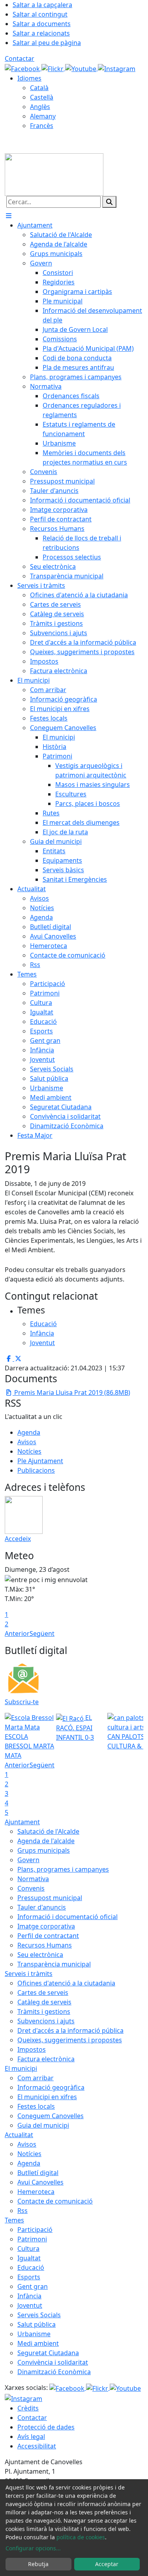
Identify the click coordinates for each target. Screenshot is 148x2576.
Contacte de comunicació (55, 2201)
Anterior (17, 1633)
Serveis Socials (39, 2315)
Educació (31, 2267)
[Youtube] (81, 68)
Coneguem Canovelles (51, 2116)
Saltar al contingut (40, 14)
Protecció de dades (46, 2427)
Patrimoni (32, 2239)
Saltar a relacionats (41, 33)
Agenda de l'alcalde (46, 1841)
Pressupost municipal (50, 1898)
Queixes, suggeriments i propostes (70, 2040)
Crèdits (28, 2408)
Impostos (32, 2049)
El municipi (21, 2068)
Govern (28, 1860)
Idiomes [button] (29, 78)
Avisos (27, 1442)
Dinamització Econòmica (54, 2372)
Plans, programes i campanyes (63, 1869)
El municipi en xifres (47, 2097)
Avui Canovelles (40, 2182)
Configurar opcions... (33, 2548)
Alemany (43, 116)
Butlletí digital (38, 2173)
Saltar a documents (42, 24)
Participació (35, 2230)
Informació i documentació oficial (67, 1917)
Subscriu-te (22, 1702)
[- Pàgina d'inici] (54, 174)
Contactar (20, 58)
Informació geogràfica (51, 2087)
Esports (29, 2277)
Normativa (33, 1879)
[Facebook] (23, 68)
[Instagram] (117, 68)
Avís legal (31, 2437)
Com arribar (36, 2078)
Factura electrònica (46, 2059)
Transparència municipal (54, 1964)
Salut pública (37, 2324)
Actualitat (19, 2135)
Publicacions (36, 1470)
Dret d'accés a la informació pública (70, 2030)
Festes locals (36, 2106)
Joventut (30, 2305)
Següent (42, 1633)
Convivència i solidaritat (53, 2362)
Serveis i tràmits (29, 1974)
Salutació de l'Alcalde (48, 1831)
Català (39, 88)
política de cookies (81, 2537)
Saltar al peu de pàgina (47, 43)
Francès (42, 126)
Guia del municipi (43, 2125)
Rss (22, 2211)
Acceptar (107, 2564)
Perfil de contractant (48, 1936)
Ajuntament (22, 1822)
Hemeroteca (36, 2192)
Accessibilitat (37, 2446)
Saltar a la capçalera (42, 5)
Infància (29, 2296)
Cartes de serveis (43, 1993)
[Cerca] (109, 202)
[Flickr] (53, 68)
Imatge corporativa (46, 1926)
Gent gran (33, 2286)
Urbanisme (34, 2334)
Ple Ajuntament (40, 1461)
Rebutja (38, 2564)
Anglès (40, 107)
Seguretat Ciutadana (48, 2353)
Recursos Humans (45, 1945)
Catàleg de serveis (44, 2002)
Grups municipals (44, 1850)
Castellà (42, 97)
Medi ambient (38, 2343)
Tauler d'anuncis (42, 1907)
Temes (14, 2220)
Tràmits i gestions (44, 2012)
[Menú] (9, 216)
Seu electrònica (40, 1955)
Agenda (29, 1432)
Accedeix (18, 1539)
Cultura (28, 2249)
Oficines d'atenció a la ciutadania (66, 1983)
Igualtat (29, 2258)
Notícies (29, 1451)
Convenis (31, 1888)
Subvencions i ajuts (46, 2021)
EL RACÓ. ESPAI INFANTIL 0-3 (75, 1727)
